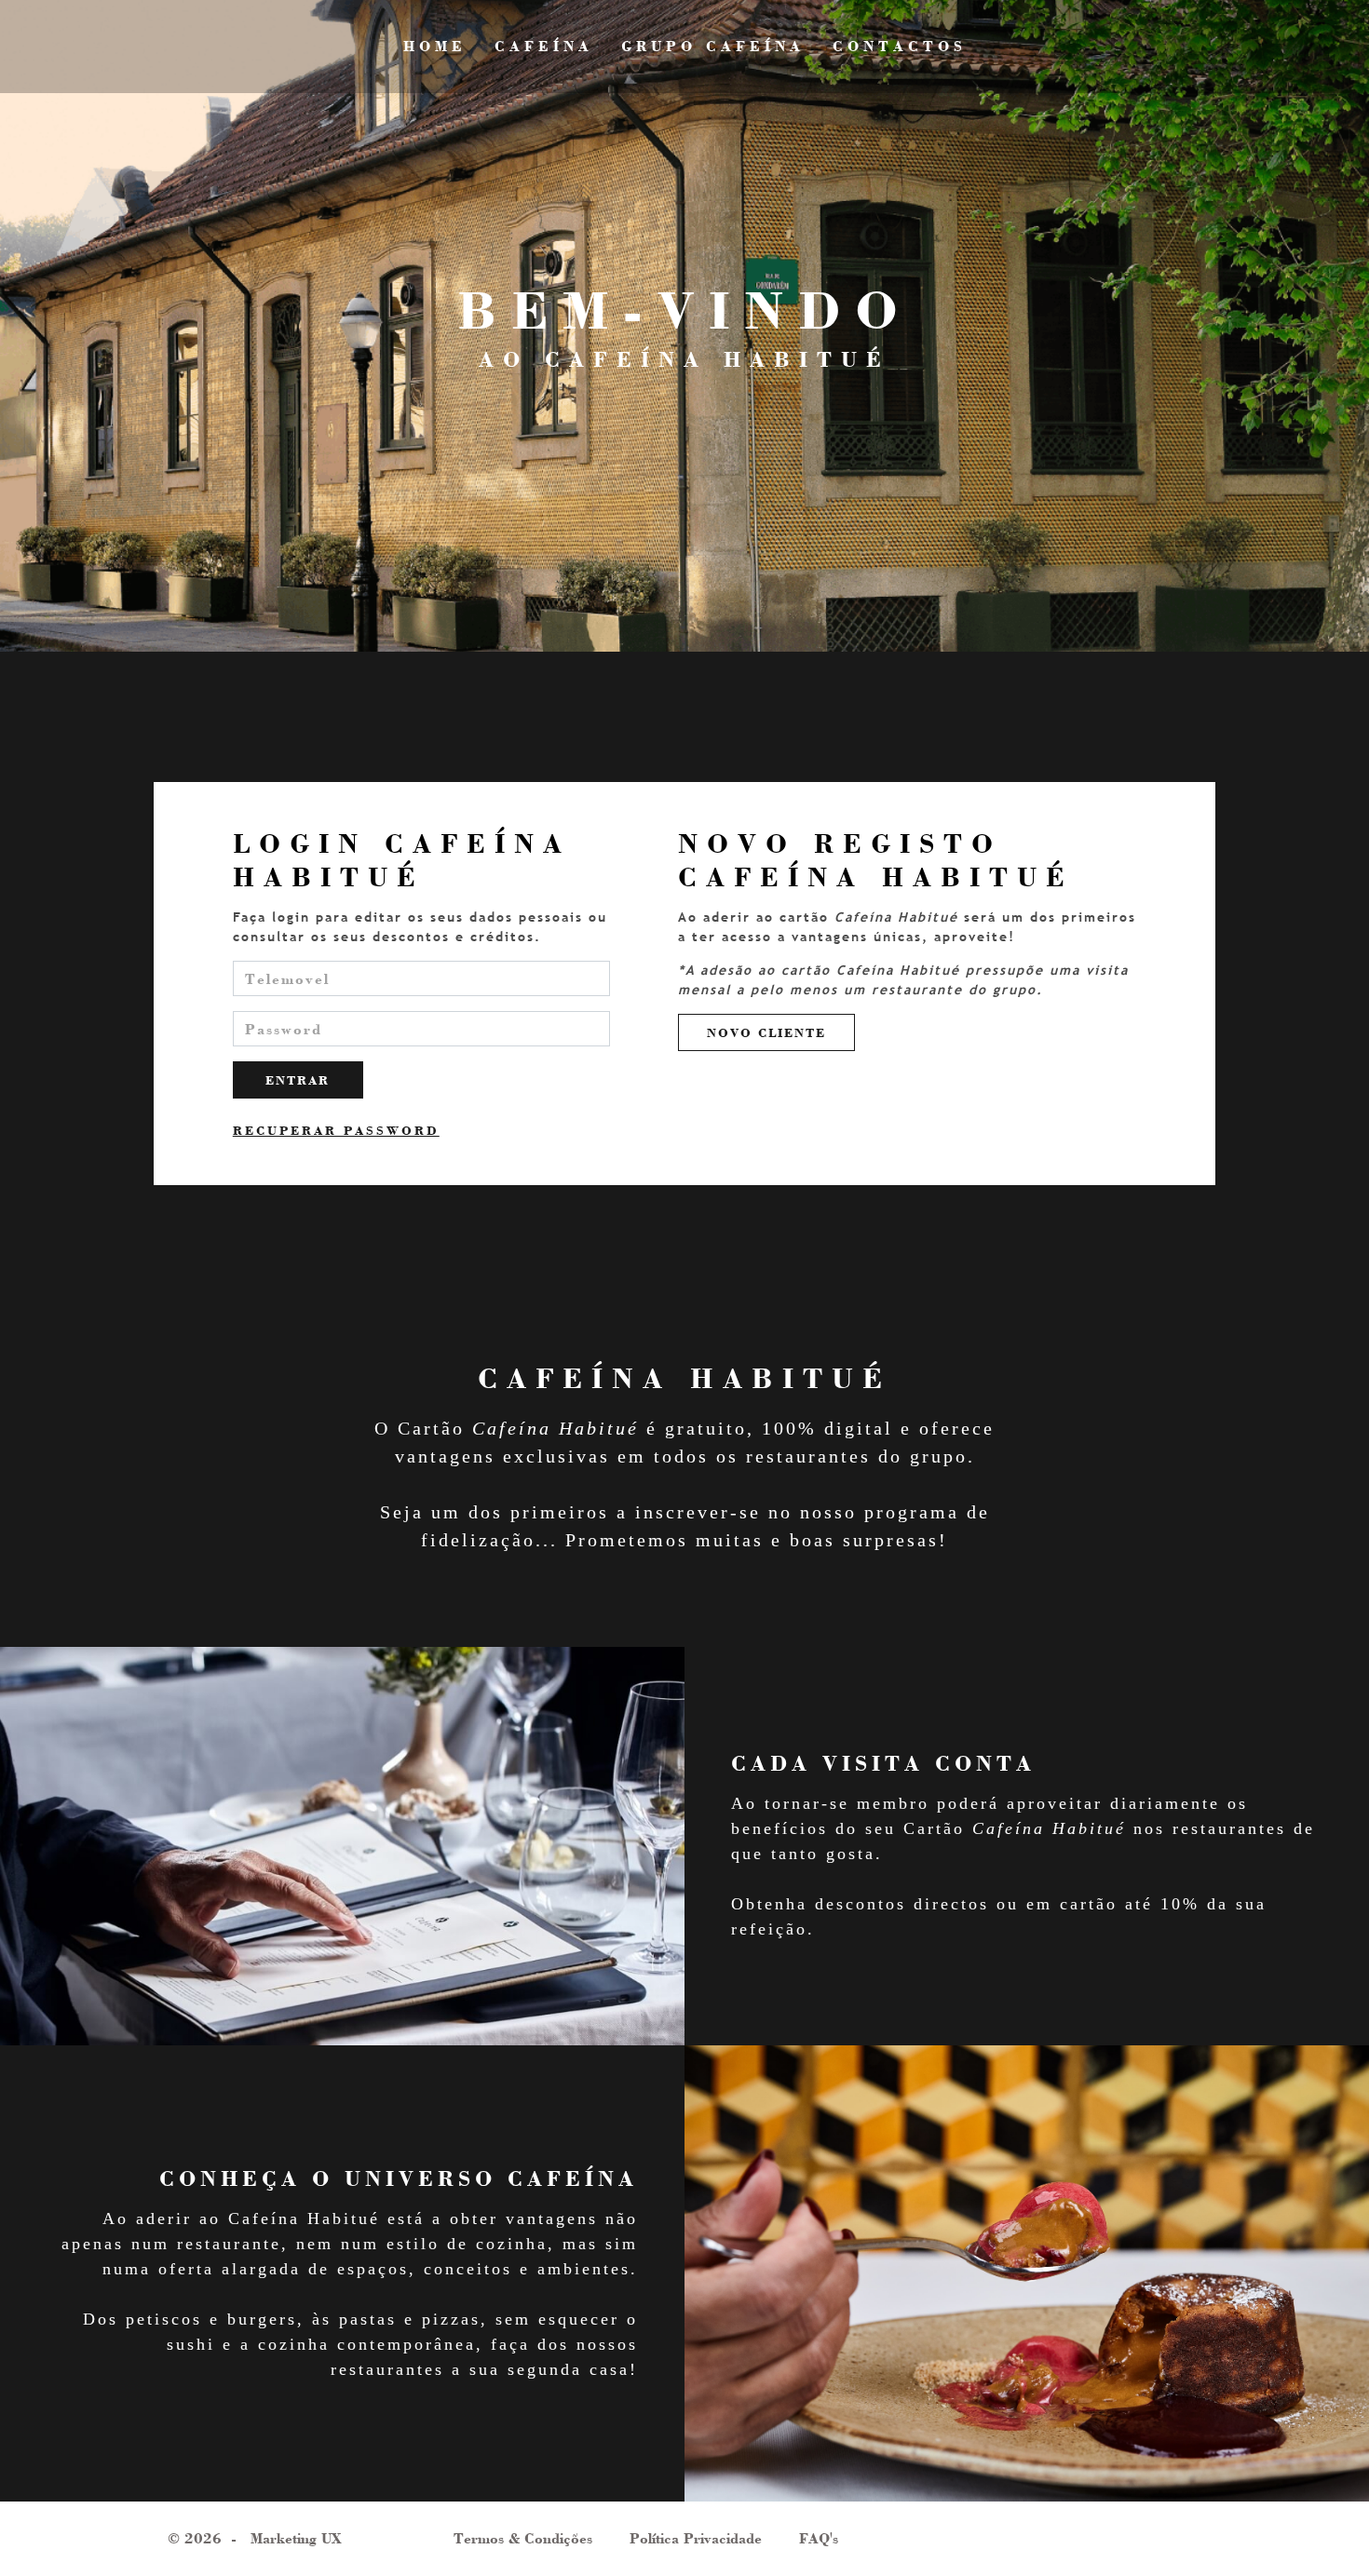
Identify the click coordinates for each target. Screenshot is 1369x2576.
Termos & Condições (523, 2538)
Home (435, 46)
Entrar (298, 1080)
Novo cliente (766, 1032)
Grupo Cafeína (713, 46)
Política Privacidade (696, 2538)
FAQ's (819, 2538)
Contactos (900, 46)
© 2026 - (255, 2538)
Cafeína (544, 46)
